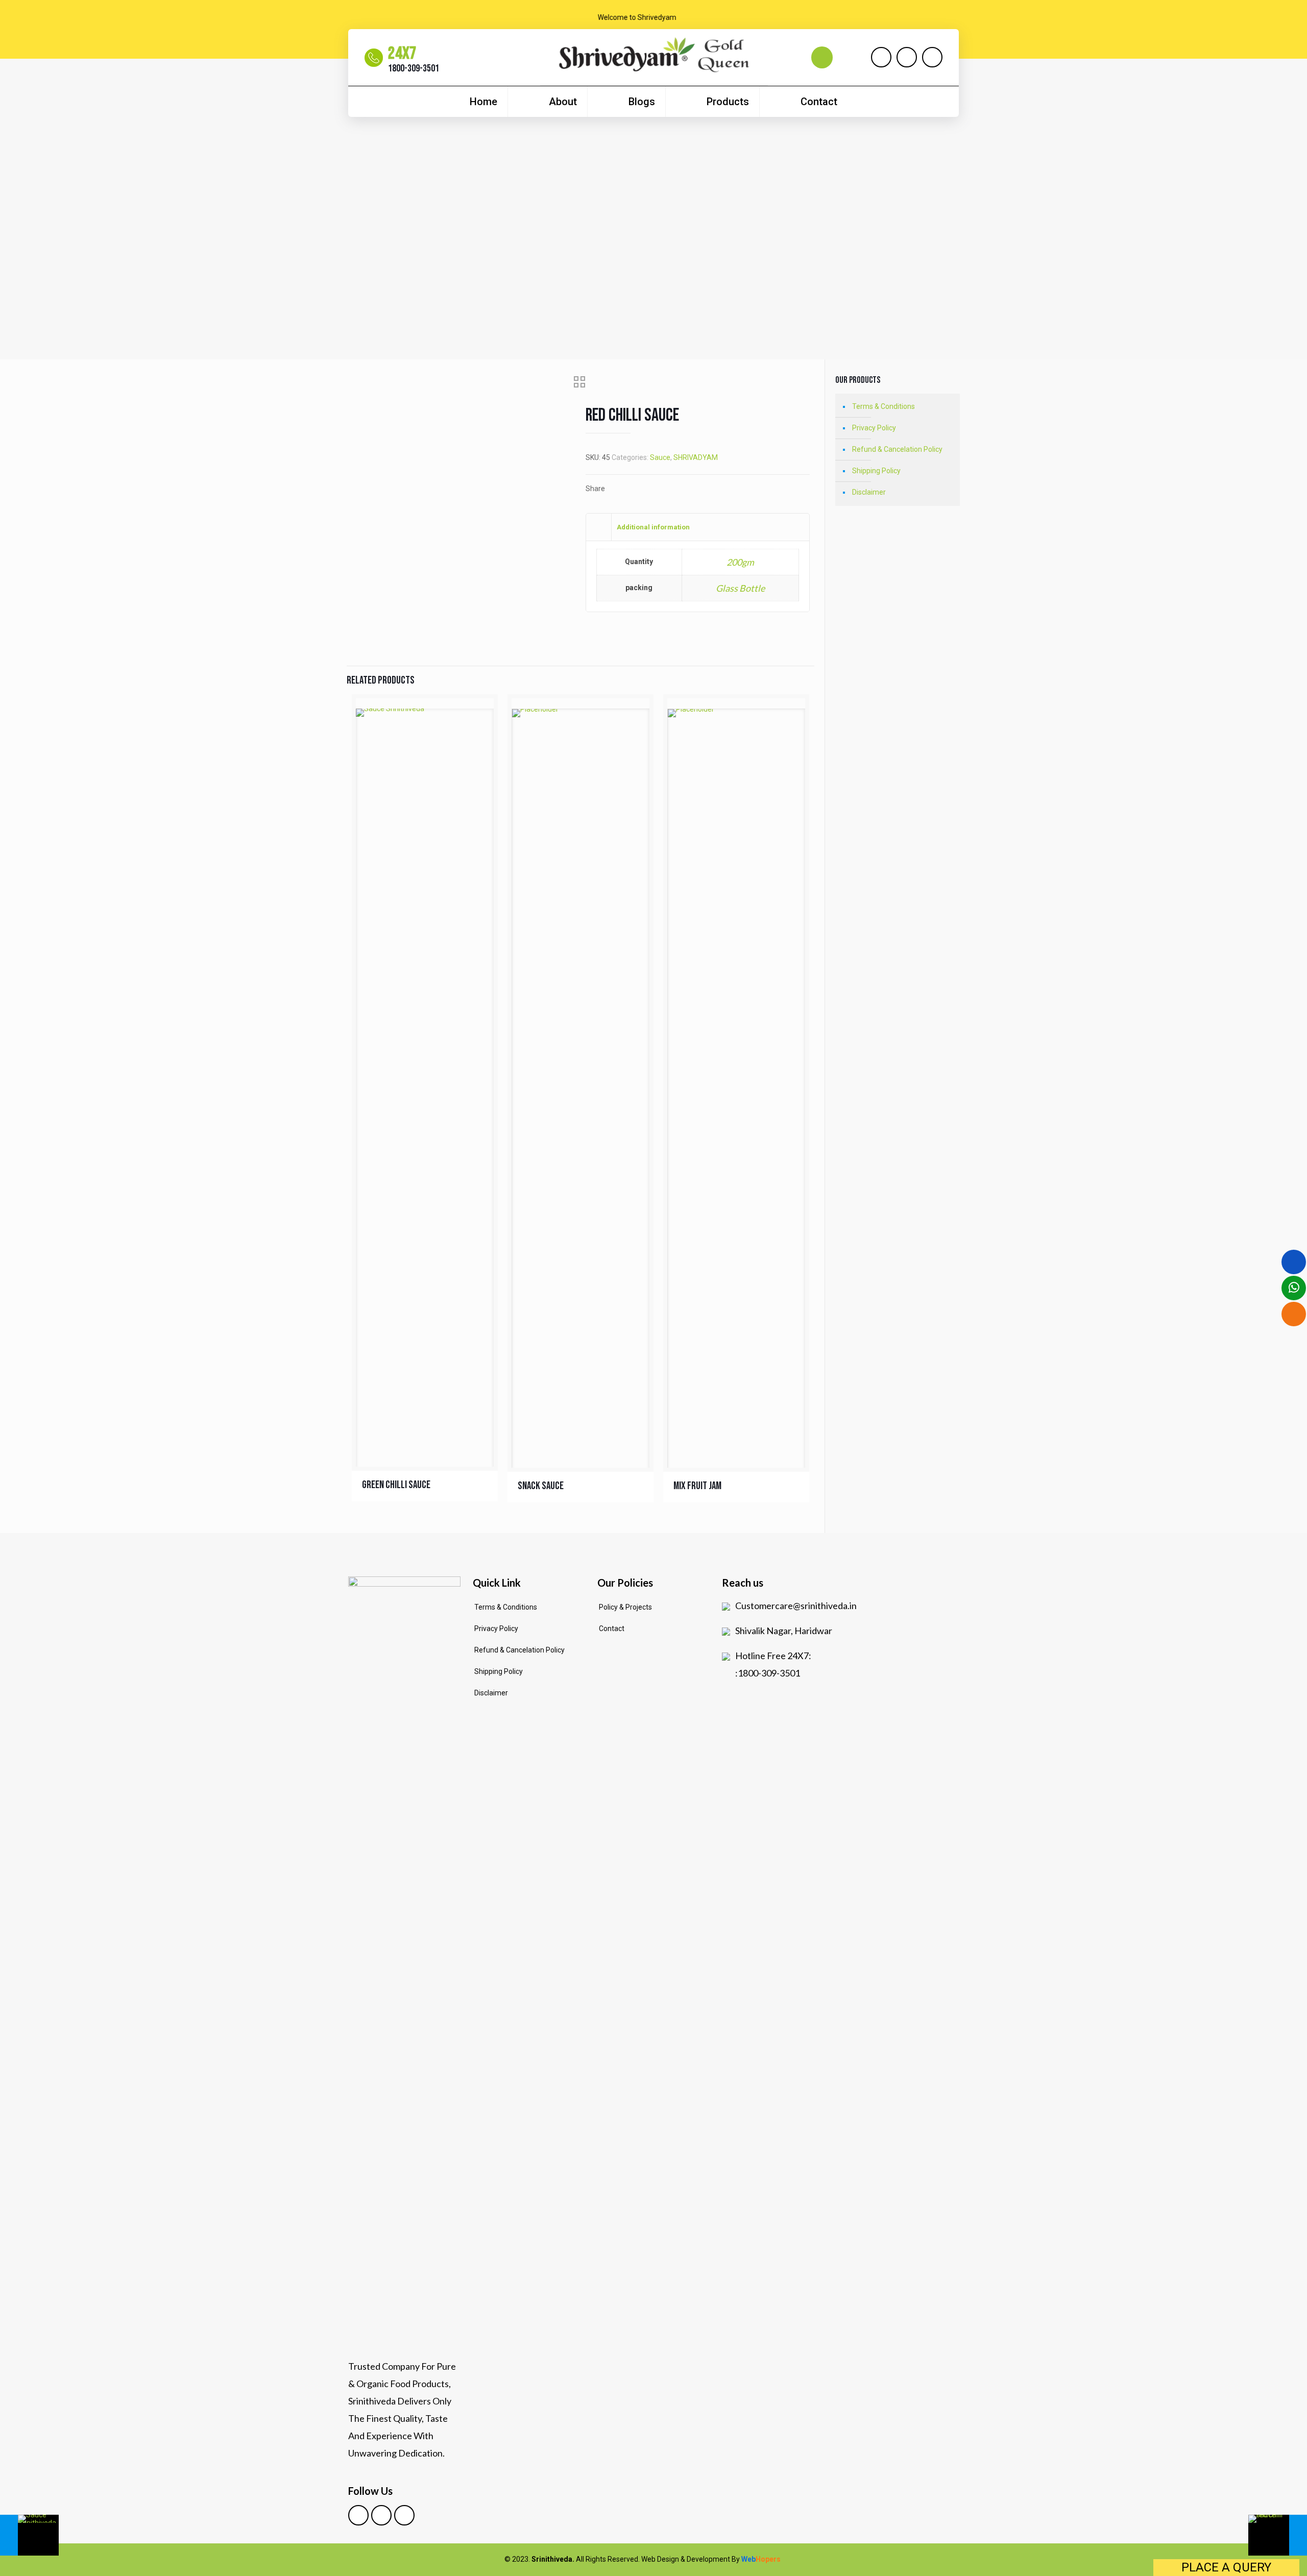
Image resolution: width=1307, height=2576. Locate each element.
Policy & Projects (625, 1607)
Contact (612, 1629)
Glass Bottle (740, 588)
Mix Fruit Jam (697, 1486)
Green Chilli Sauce (396, 1485)
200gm (740, 562)
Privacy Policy (874, 428)
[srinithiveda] (654, 60)
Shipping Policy (876, 471)
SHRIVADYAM (696, 457)
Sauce (660, 457)
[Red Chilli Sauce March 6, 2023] (29, 2535)
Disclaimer (869, 492)
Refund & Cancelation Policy (897, 449)
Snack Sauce (541, 1486)
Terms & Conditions (884, 406)
